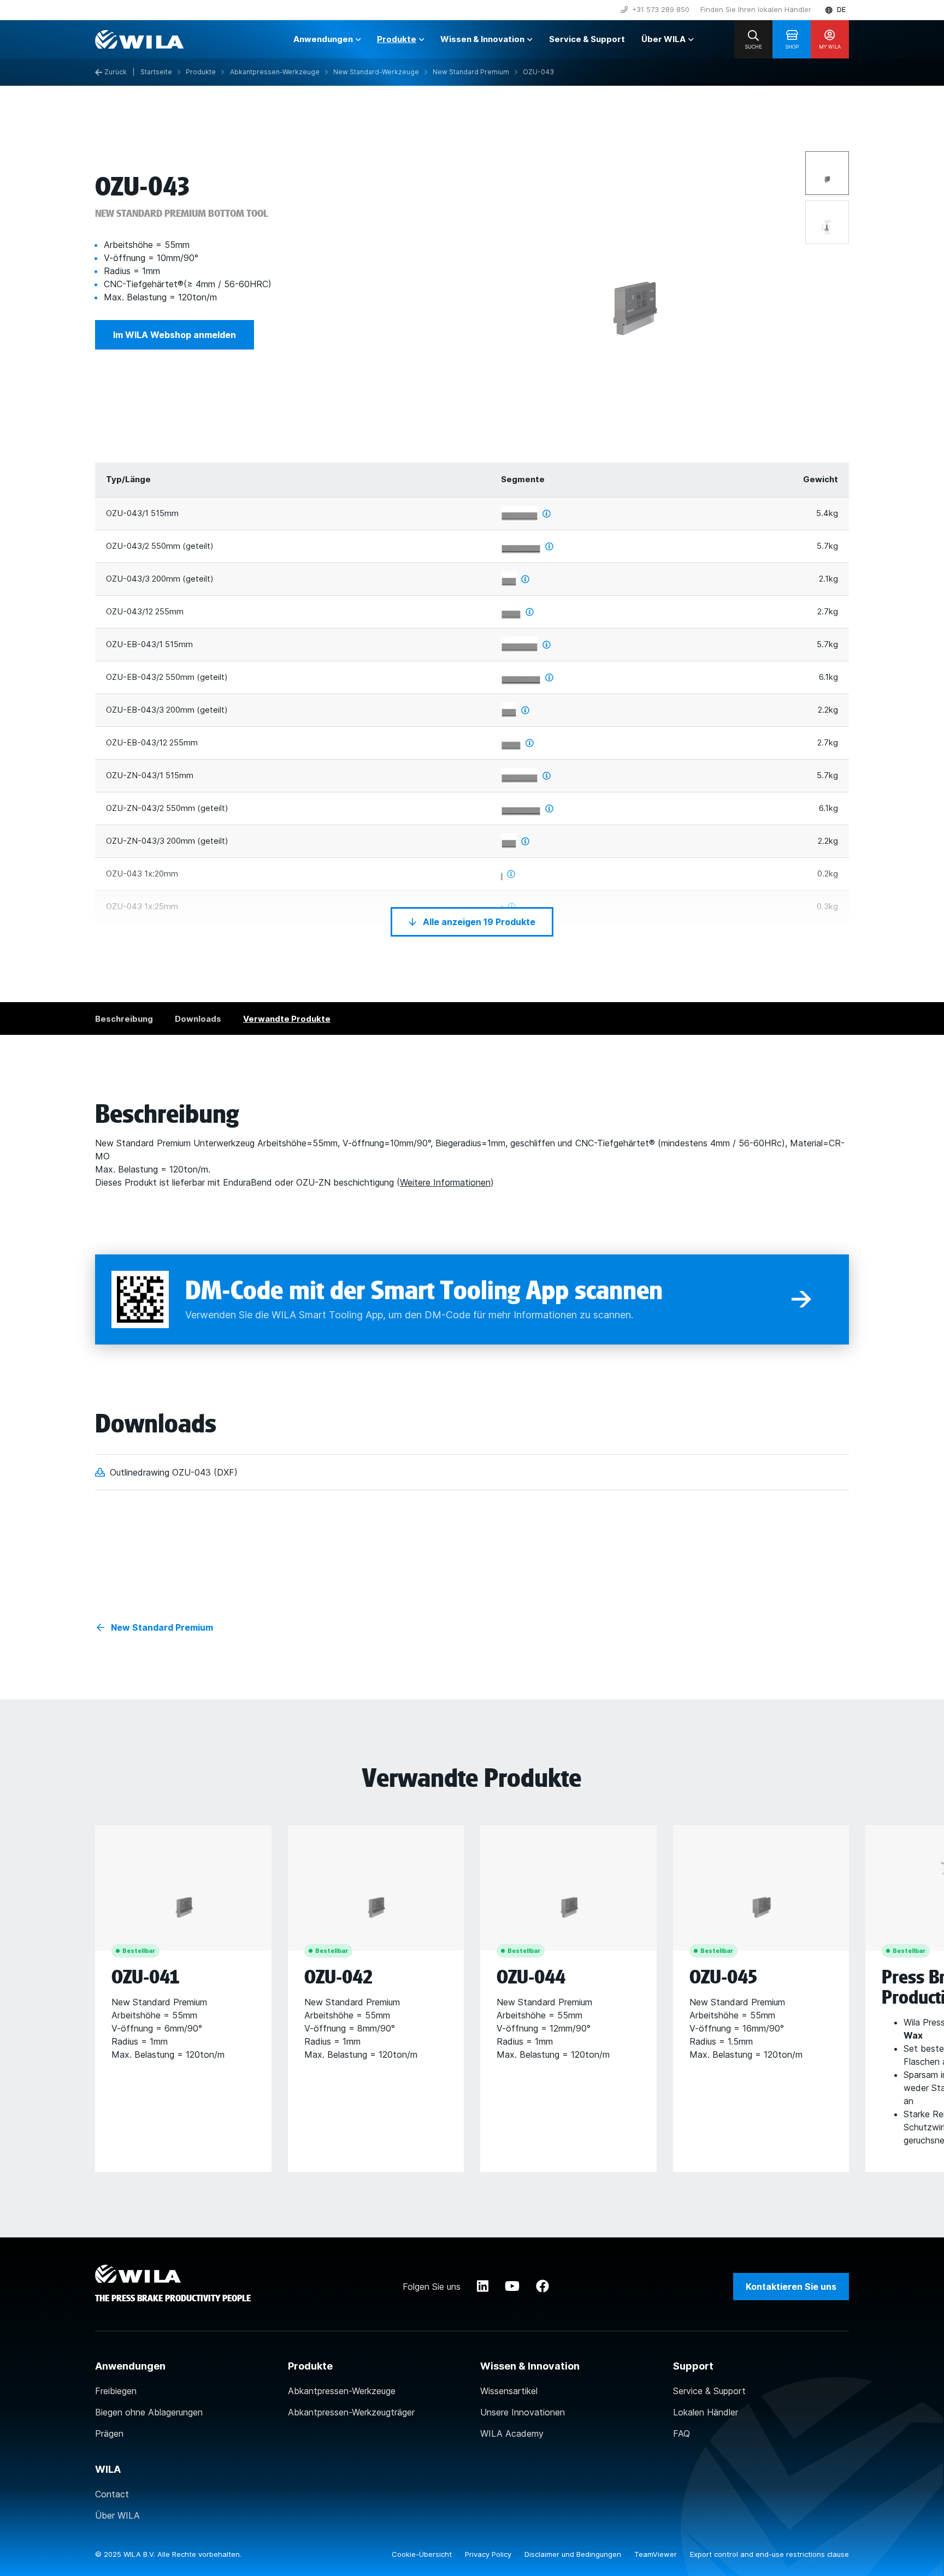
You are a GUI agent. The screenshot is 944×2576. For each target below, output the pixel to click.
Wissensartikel (509, 2391)
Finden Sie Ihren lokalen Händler (756, 9)
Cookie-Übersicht (423, 2554)
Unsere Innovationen (523, 2412)
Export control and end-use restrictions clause (769, 2554)
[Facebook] (542, 2287)
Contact (112, 2494)
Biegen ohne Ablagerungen (149, 2412)
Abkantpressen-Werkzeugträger (351, 2412)
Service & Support (709, 2391)
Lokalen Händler (706, 2412)
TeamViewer (657, 2554)
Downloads (198, 1019)
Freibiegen (116, 2391)
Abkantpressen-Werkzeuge (342, 2391)
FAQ (682, 2433)
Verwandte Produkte (287, 1019)
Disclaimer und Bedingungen (574, 2554)
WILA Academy (512, 2433)
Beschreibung (124, 1019)
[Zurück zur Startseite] (139, 39)
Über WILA (117, 2515)
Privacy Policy (489, 2554)
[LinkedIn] (483, 2287)
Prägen (109, 2433)
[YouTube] (512, 2287)
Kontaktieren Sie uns (791, 2287)
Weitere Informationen (445, 1182)
